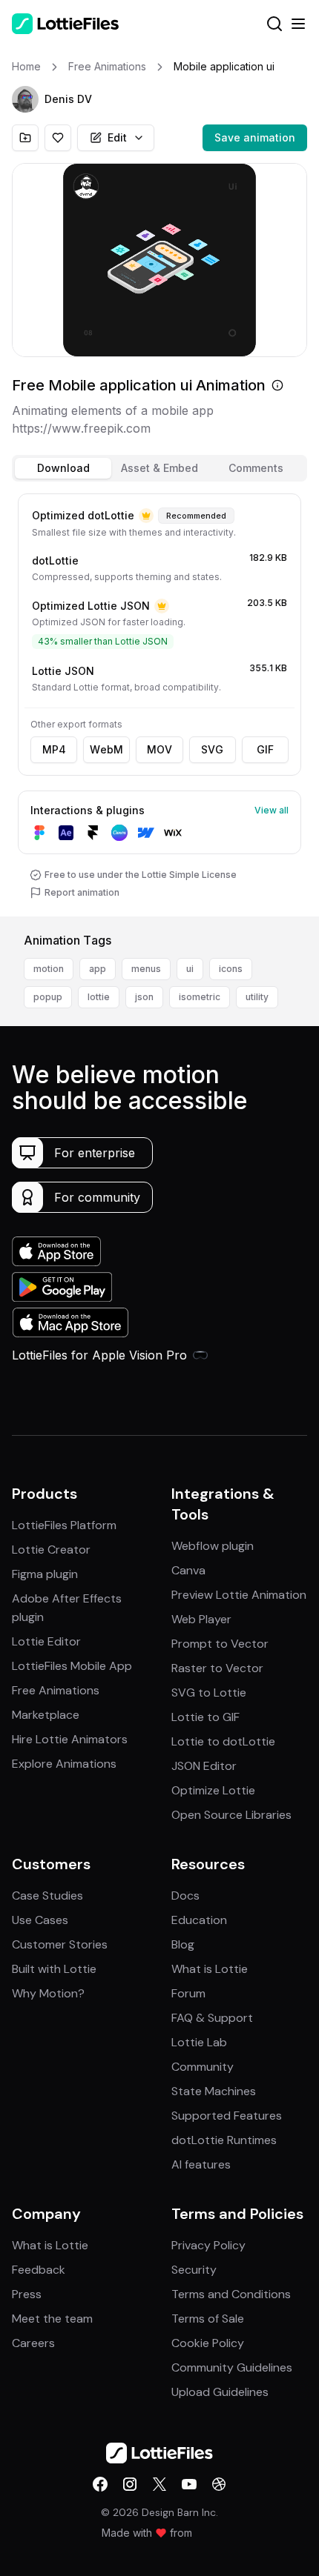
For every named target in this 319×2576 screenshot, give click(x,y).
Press (27, 2294)
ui (190, 969)
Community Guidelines (232, 2367)
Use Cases (40, 1920)
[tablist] (159, 468)
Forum (188, 1993)
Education (199, 1920)
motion (49, 969)
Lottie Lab (199, 2042)
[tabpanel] (159, 702)
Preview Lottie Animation (239, 1595)
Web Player (201, 1619)
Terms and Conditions (231, 2294)
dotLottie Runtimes (224, 2140)
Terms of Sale (208, 2319)
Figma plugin (45, 1574)
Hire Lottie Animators (70, 1739)
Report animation (82, 892)
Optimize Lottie (213, 1790)
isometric (200, 997)
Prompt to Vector (220, 1644)
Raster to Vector (217, 1668)
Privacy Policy (208, 2245)
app (98, 969)
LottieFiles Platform (64, 1525)
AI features (201, 2164)
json (144, 997)
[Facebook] (100, 2484)
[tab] (63, 468)
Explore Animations (64, 1764)
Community (203, 2067)
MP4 (54, 749)
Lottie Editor (46, 1641)
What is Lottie (210, 1969)
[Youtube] (189, 2484)
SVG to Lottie (209, 1693)
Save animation (255, 137)
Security (194, 2270)
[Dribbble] (219, 2484)
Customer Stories (60, 1944)
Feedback (39, 2270)
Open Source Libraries (231, 1815)
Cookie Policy (208, 2343)
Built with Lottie (54, 1969)
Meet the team (52, 2319)
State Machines (214, 2091)
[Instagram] (130, 2484)
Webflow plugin (213, 1546)
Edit (117, 137)
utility (257, 997)
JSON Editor (204, 1766)
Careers (33, 2343)
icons (231, 969)
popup (48, 997)
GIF (265, 749)
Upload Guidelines (220, 2392)
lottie (99, 997)
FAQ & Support (212, 2018)
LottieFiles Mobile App (72, 1666)
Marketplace (46, 1715)
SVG (212, 749)
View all (272, 810)
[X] (159, 2484)
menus (146, 969)
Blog (183, 1944)
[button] (25, 99)
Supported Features (227, 2116)
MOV (159, 749)
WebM (106, 749)
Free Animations (56, 1690)
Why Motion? (48, 1993)
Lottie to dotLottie (223, 1741)
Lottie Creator (51, 1550)
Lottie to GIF (205, 1717)
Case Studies (47, 1896)
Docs (185, 1896)
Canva (188, 1570)
